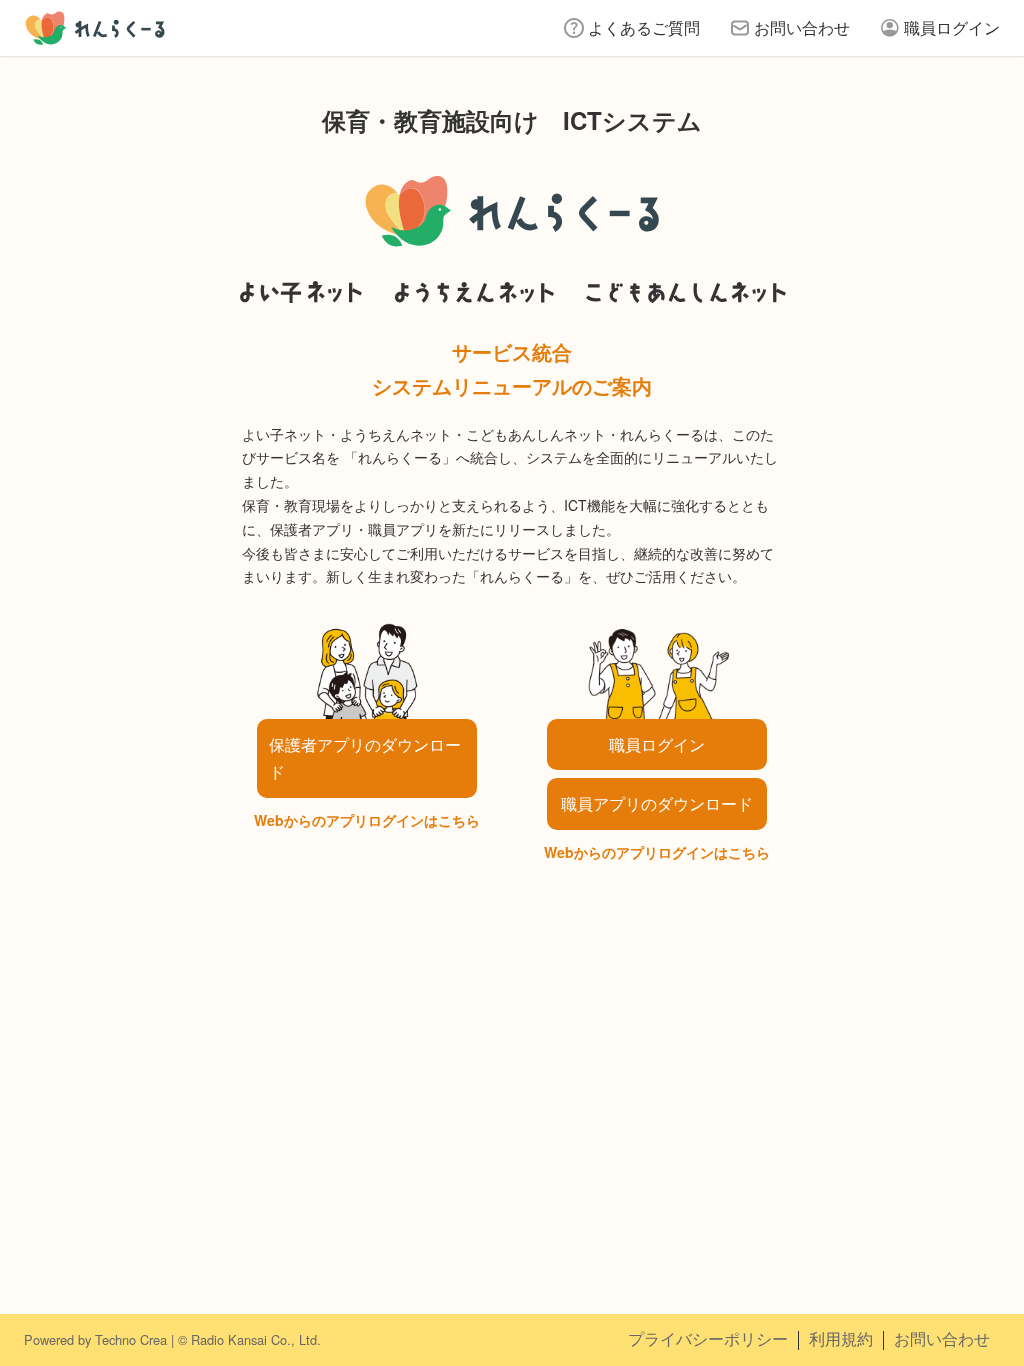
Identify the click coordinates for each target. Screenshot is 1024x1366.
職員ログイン (952, 27)
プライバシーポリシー (708, 1338)
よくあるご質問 (644, 27)
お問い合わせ (802, 27)
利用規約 (841, 1338)
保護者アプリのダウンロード (365, 758)
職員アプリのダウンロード (657, 803)
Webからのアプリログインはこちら (367, 820)
